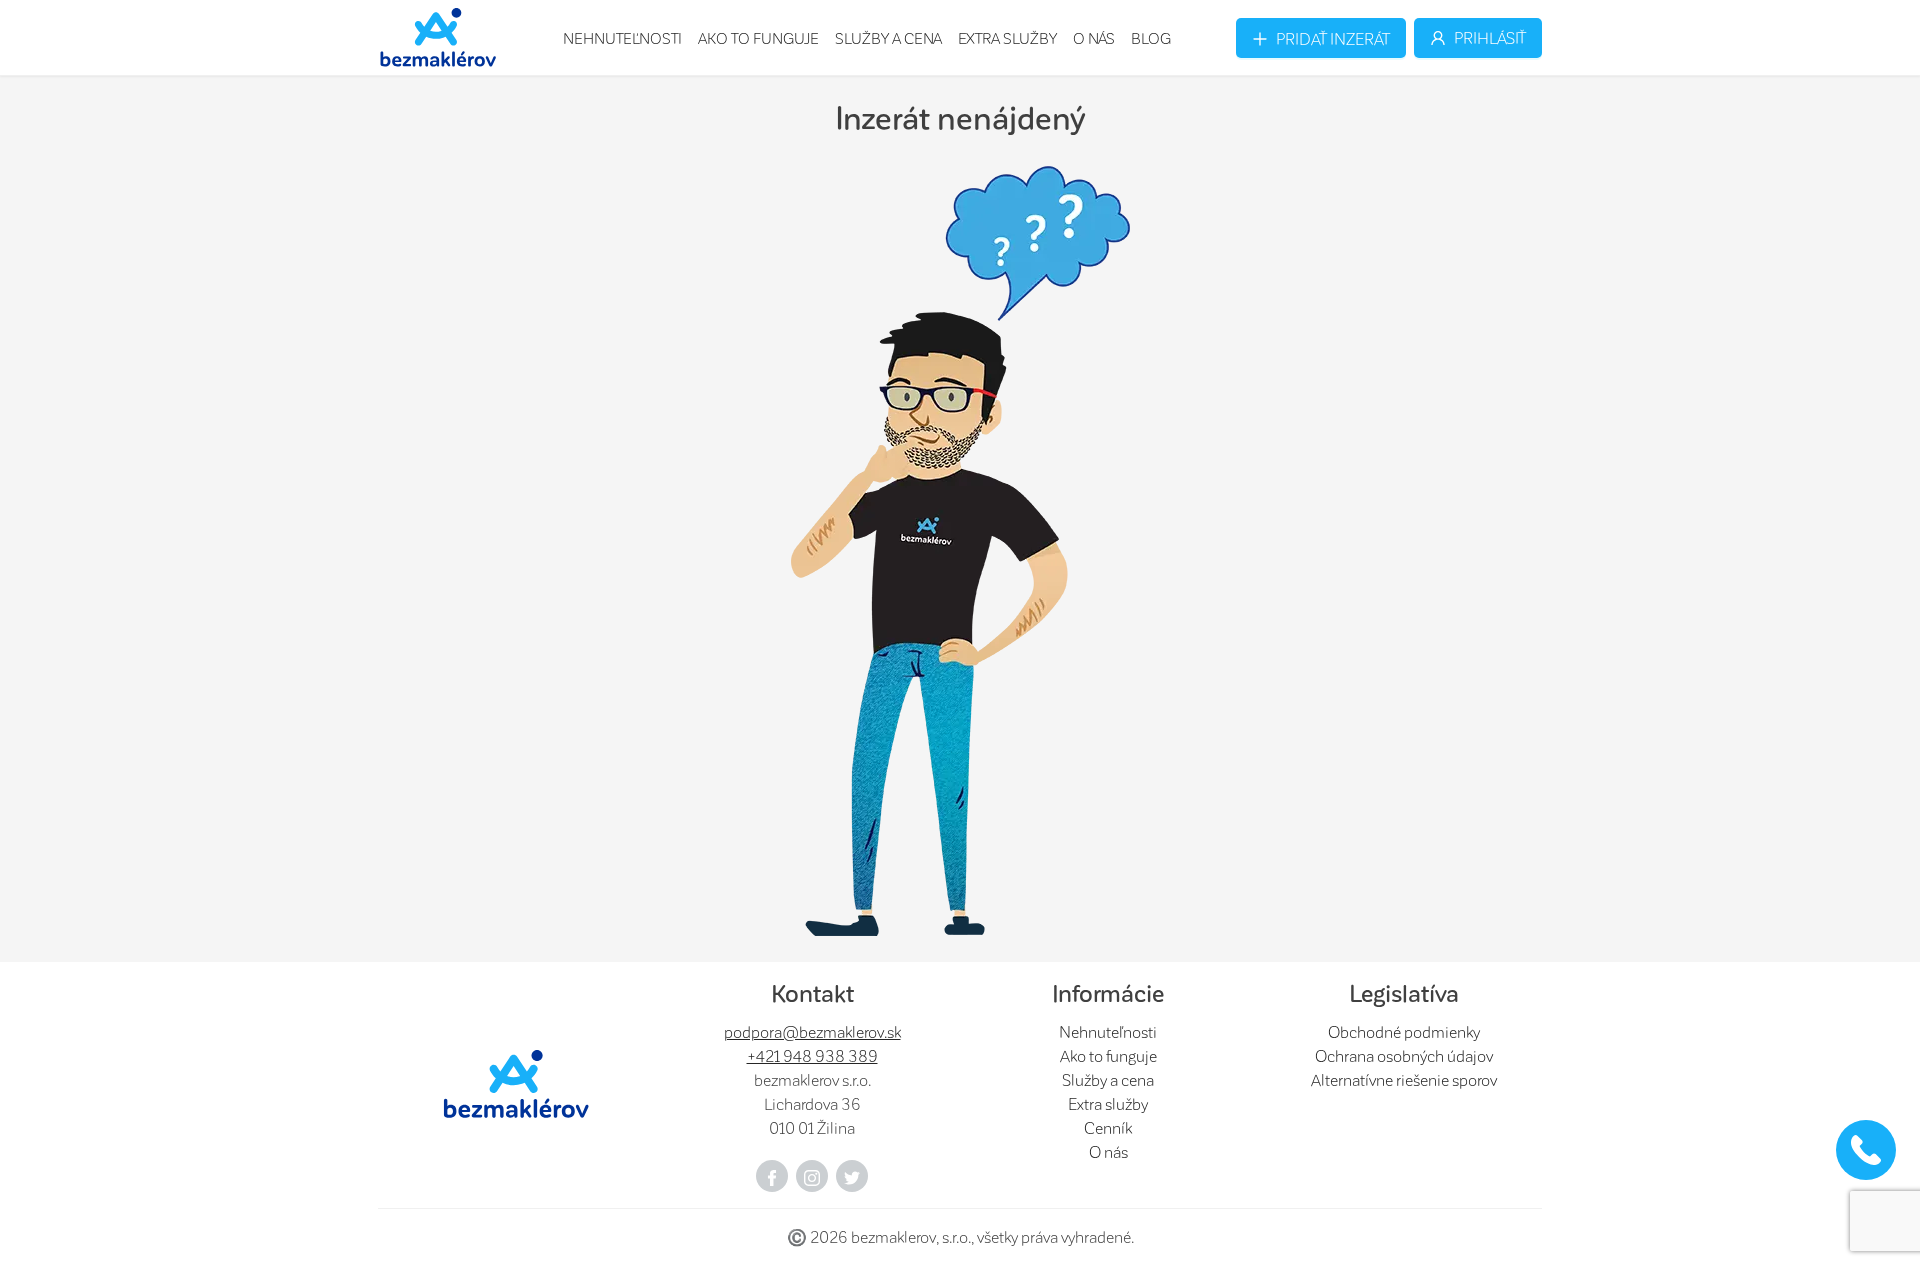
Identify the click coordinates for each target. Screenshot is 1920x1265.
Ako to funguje (758, 38)
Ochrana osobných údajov (1404, 1055)
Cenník (1108, 1127)
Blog (1151, 38)
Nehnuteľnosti (622, 38)
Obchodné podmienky (1404, 1031)
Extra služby (1007, 38)
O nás (1094, 38)
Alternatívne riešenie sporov (1404, 1079)
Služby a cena (888, 38)
